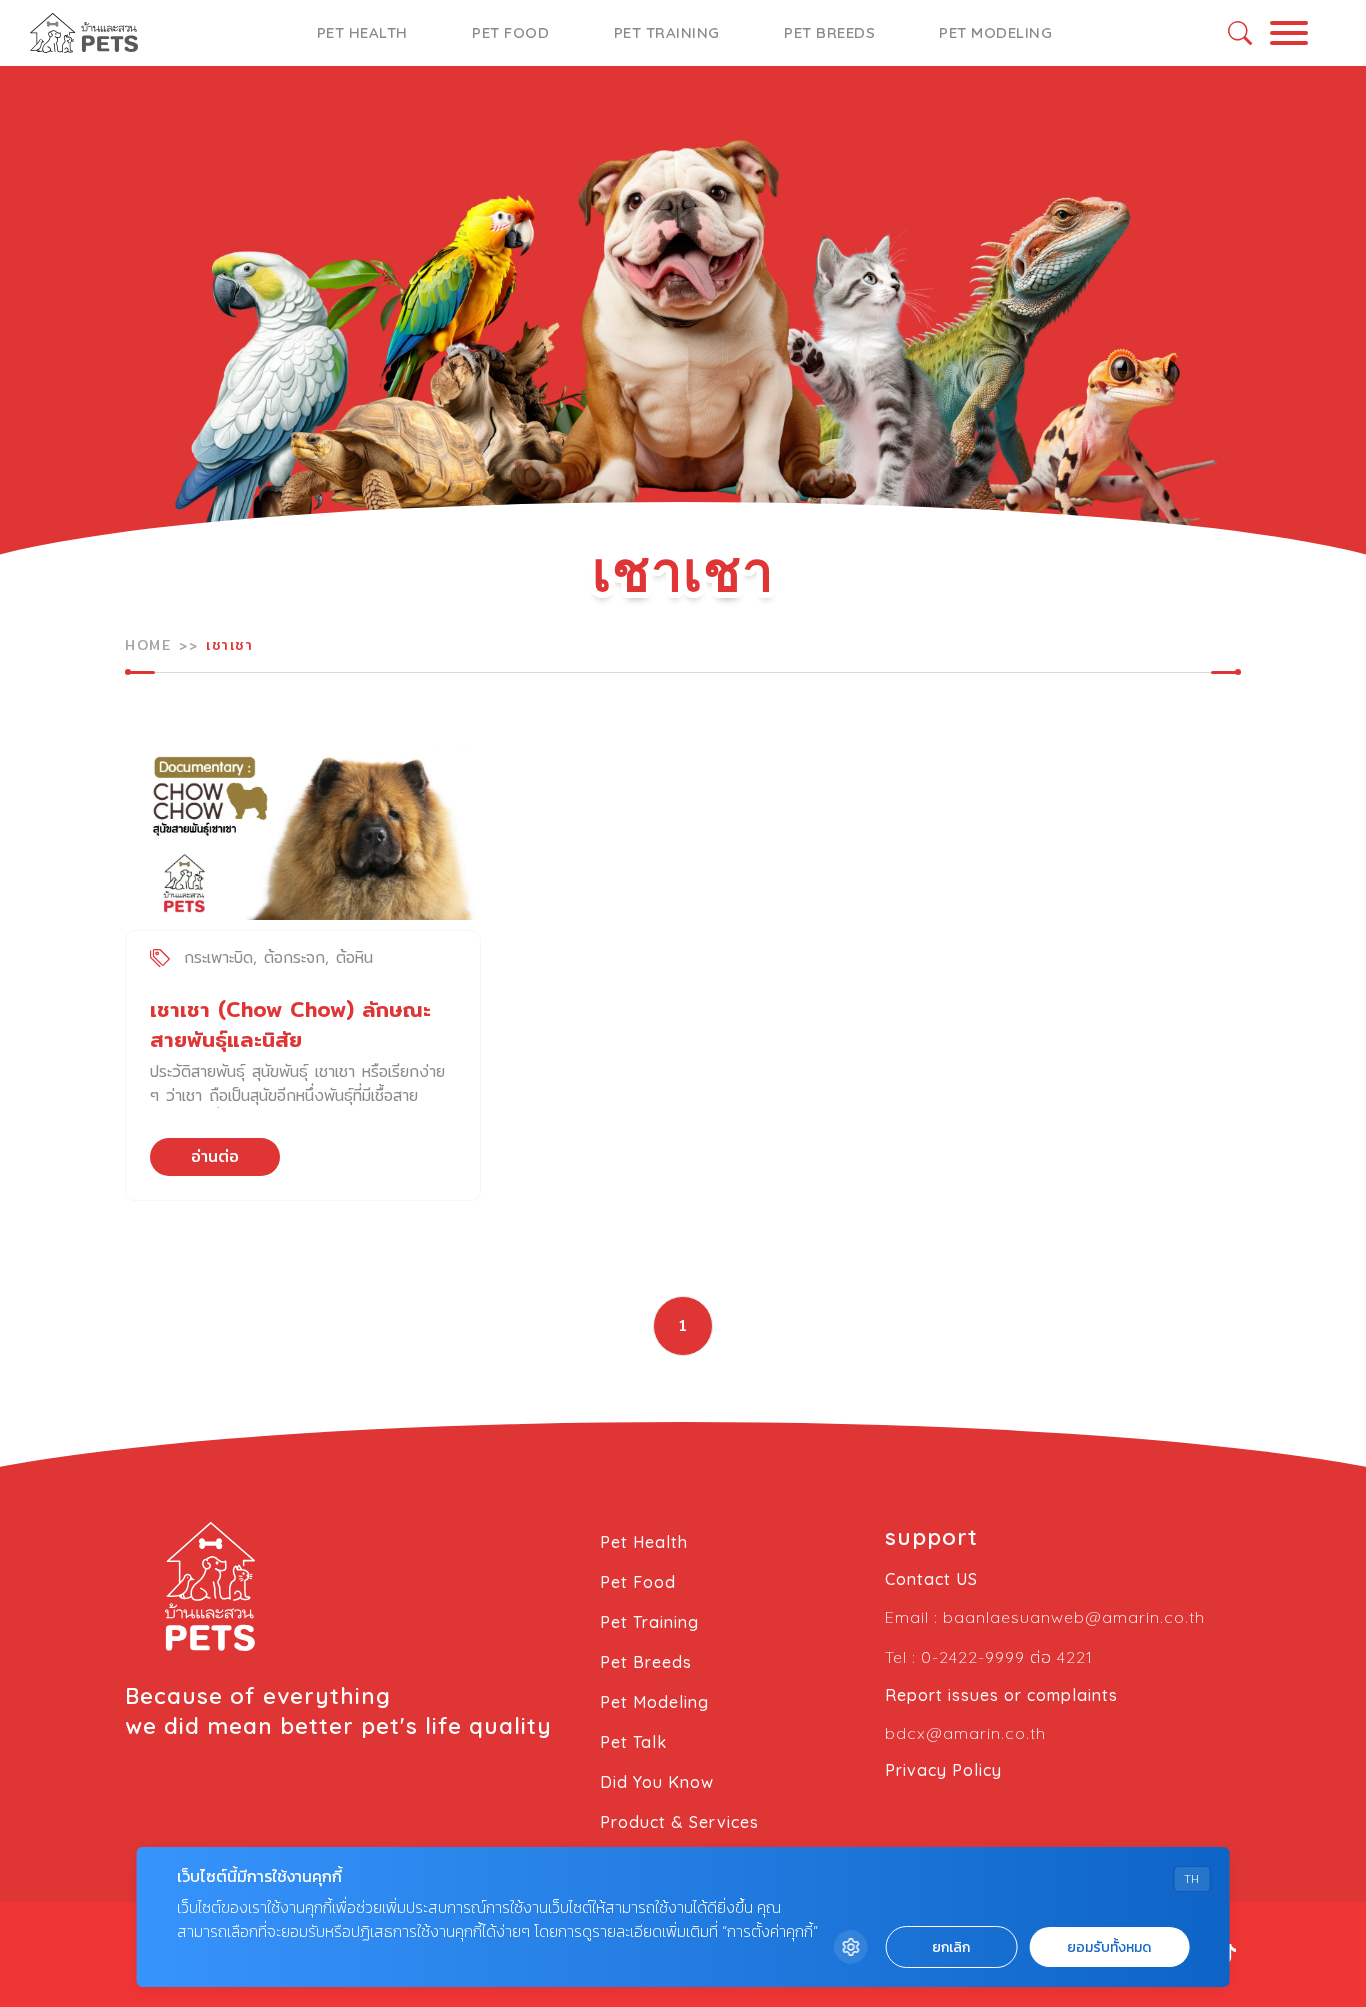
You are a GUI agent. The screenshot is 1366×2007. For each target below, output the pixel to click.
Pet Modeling (995, 32)
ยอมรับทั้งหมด (1109, 1947)
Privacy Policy (943, 1770)
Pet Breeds (829, 32)
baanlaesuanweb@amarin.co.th (1074, 1617)
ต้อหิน (354, 957)
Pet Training (667, 32)
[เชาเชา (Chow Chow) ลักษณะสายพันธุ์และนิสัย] (303, 826)
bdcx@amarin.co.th (965, 1733)
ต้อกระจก (294, 957)
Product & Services (679, 1822)
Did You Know (657, 1782)
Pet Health (362, 32)
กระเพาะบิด (218, 957)
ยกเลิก (951, 1947)
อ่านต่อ (215, 1156)
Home (148, 645)
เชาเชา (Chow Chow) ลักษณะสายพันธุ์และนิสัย (290, 1024)
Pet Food (510, 32)
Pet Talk (633, 1742)
